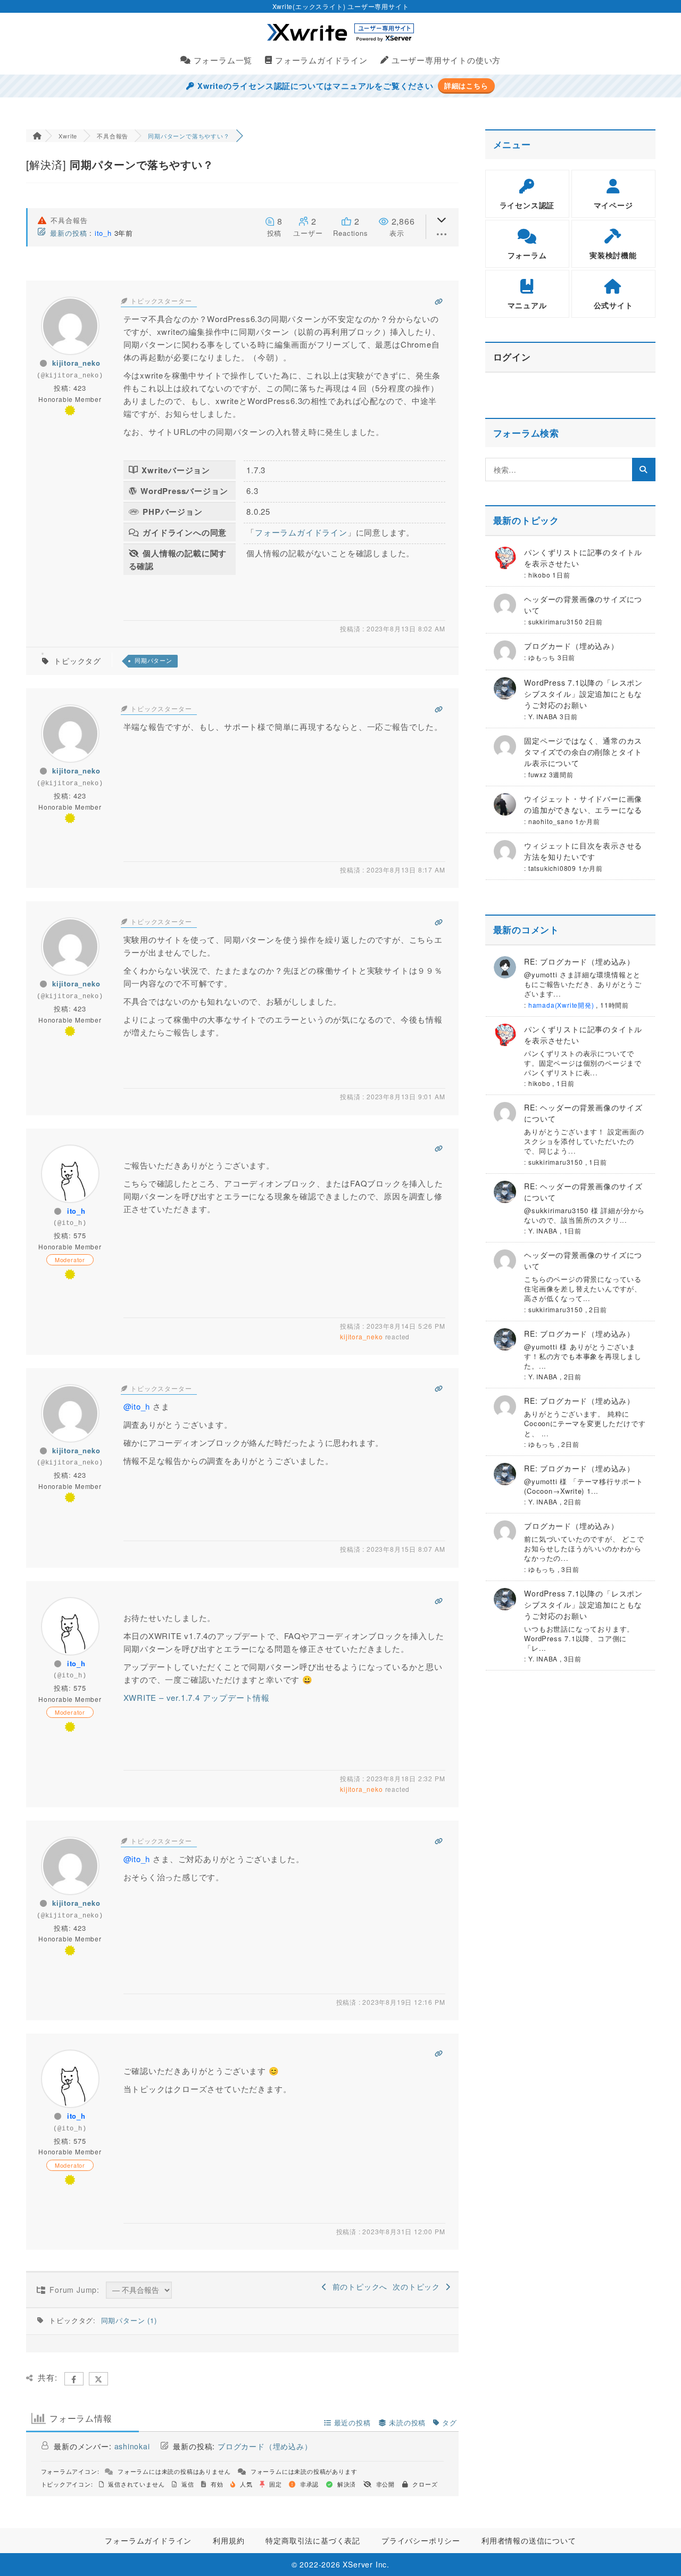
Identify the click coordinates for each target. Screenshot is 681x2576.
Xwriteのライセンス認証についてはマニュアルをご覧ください (314, 86)
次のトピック (419, 2286)
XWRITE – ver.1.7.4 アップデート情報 (197, 1697)
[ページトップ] (657, 2552)
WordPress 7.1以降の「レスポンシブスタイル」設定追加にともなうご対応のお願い (583, 694)
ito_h (103, 233)
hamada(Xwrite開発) (561, 1005)
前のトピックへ (357, 2286)
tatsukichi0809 (552, 868)
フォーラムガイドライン (301, 532)
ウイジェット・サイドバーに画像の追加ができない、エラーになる (583, 804)
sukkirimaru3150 (556, 622)
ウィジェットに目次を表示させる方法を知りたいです (583, 851)
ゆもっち (542, 657)
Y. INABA (543, 716)
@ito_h (137, 1406)
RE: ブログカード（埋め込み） (579, 961)
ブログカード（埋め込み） (265, 2446)
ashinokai (132, 2446)
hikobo (539, 575)
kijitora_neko (76, 363)
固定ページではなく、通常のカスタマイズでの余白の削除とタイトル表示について (583, 752)
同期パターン (153, 661)
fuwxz (538, 774)
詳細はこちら (466, 86)
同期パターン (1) (129, 2320)
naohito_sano (551, 821)
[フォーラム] (37, 136)
